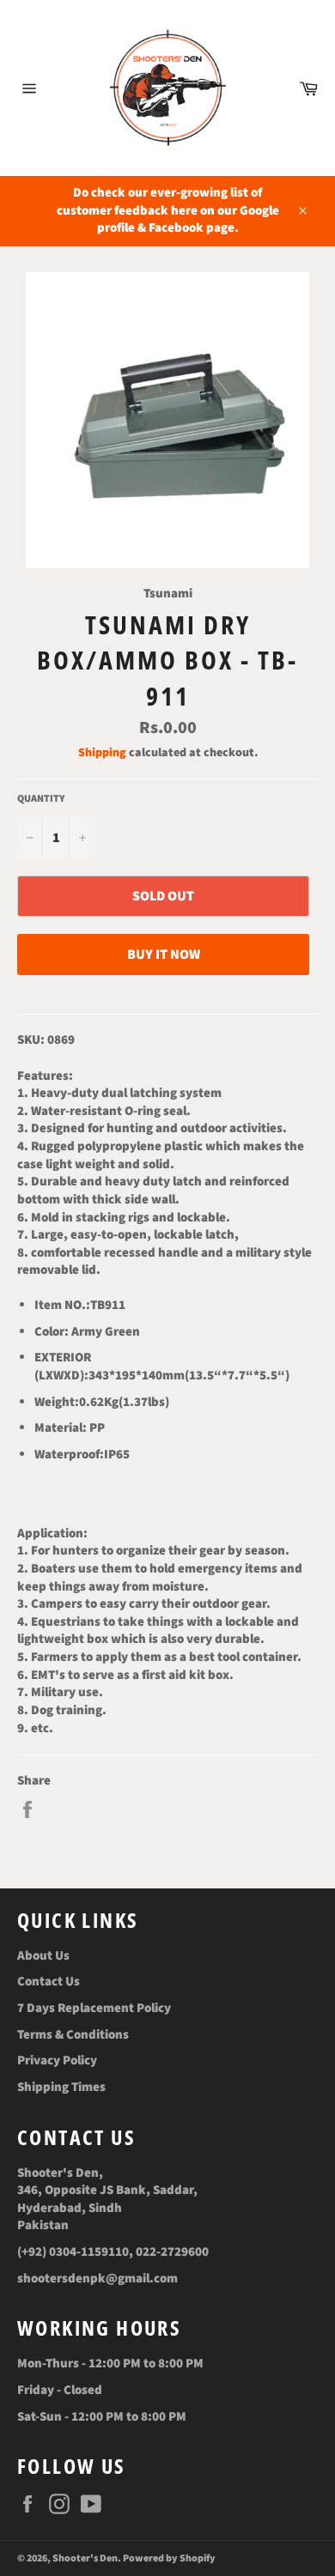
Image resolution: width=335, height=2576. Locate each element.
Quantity (41, 799)
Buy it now (164, 955)
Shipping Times (61, 2087)
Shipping (102, 753)
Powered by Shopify (169, 2558)
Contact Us (49, 1982)
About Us (43, 1956)
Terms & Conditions (73, 2035)
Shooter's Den (85, 2558)
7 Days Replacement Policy (94, 2008)
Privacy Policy (57, 2061)
